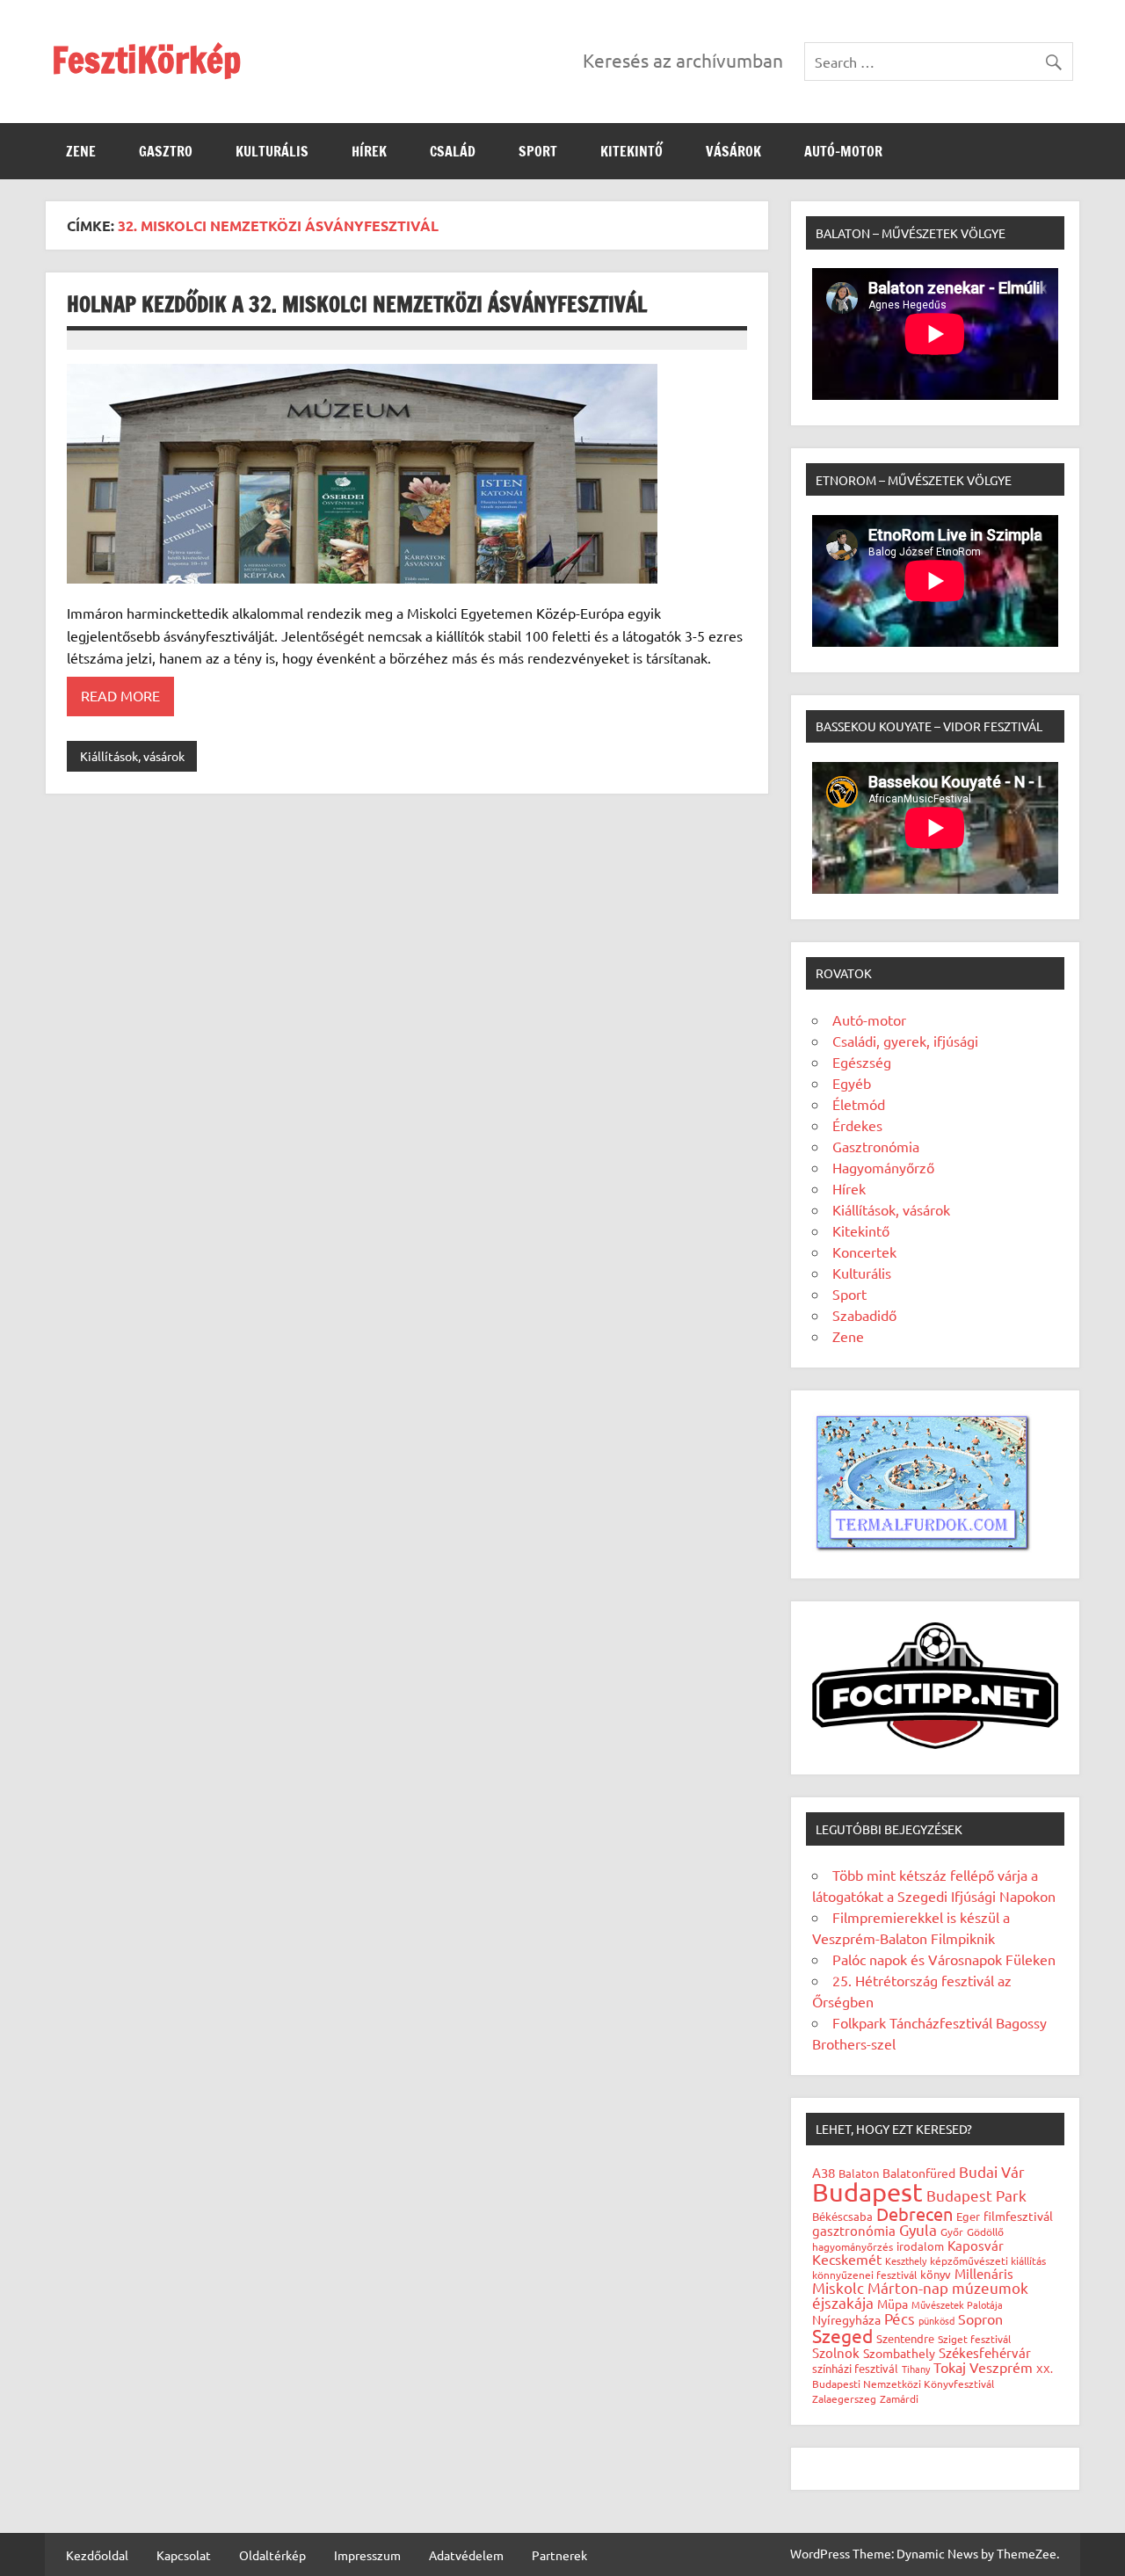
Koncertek (864, 1252)
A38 (824, 2172)
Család (453, 151)
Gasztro (166, 151)
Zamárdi (899, 2398)
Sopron (980, 2318)
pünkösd (936, 2320)
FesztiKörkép (146, 59)
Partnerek (559, 2555)
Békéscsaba (842, 2216)
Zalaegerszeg (844, 2398)
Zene (81, 151)
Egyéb (852, 1083)
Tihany (916, 2369)
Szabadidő (864, 1315)
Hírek (369, 151)
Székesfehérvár (985, 2352)
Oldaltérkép (272, 2555)
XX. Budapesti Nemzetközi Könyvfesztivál (933, 2376)
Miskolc (838, 2287)
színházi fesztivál (855, 2368)
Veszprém (1001, 2367)
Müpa (893, 2304)
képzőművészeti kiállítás (988, 2260)
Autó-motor (843, 151)
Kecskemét (847, 2259)
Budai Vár (992, 2171)
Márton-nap (908, 2287)
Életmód (859, 1104)
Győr (952, 2231)
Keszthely (906, 2260)
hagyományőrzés (853, 2246)
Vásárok (733, 151)
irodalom (920, 2246)
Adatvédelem (466, 2555)
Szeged (842, 2335)
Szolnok (836, 2352)
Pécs (900, 2318)
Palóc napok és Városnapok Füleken (944, 1959)
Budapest (867, 2192)
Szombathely (899, 2353)
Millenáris (984, 2273)
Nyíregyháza (846, 2319)
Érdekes (857, 1125)
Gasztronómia (876, 1146)
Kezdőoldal (97, 2555)
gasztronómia (854, 2230)
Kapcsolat (184, 2555)
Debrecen (915, 2213)
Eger (968, 2216)
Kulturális (272, 151)
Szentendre (905, 2338)
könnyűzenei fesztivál (864, 2275)
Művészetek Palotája (957, 2304)
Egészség (862, 1062)
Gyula (918, 2229)
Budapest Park (976, 2195)
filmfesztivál (1018, 2216)
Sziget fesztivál (974, 2339)
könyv (936, 2274)
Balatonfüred (919, 2173)
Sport (538, 151)
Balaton (859, 2173)
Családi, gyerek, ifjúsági (905, 1041)
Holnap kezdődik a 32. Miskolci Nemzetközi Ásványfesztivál (357, 304)
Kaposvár (976, 2245)
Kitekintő (631, 151)
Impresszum (367, 2555)
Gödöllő (985, 2231)
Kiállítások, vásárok (132, 756)
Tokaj (950, 2367)
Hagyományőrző (883, 1167)
